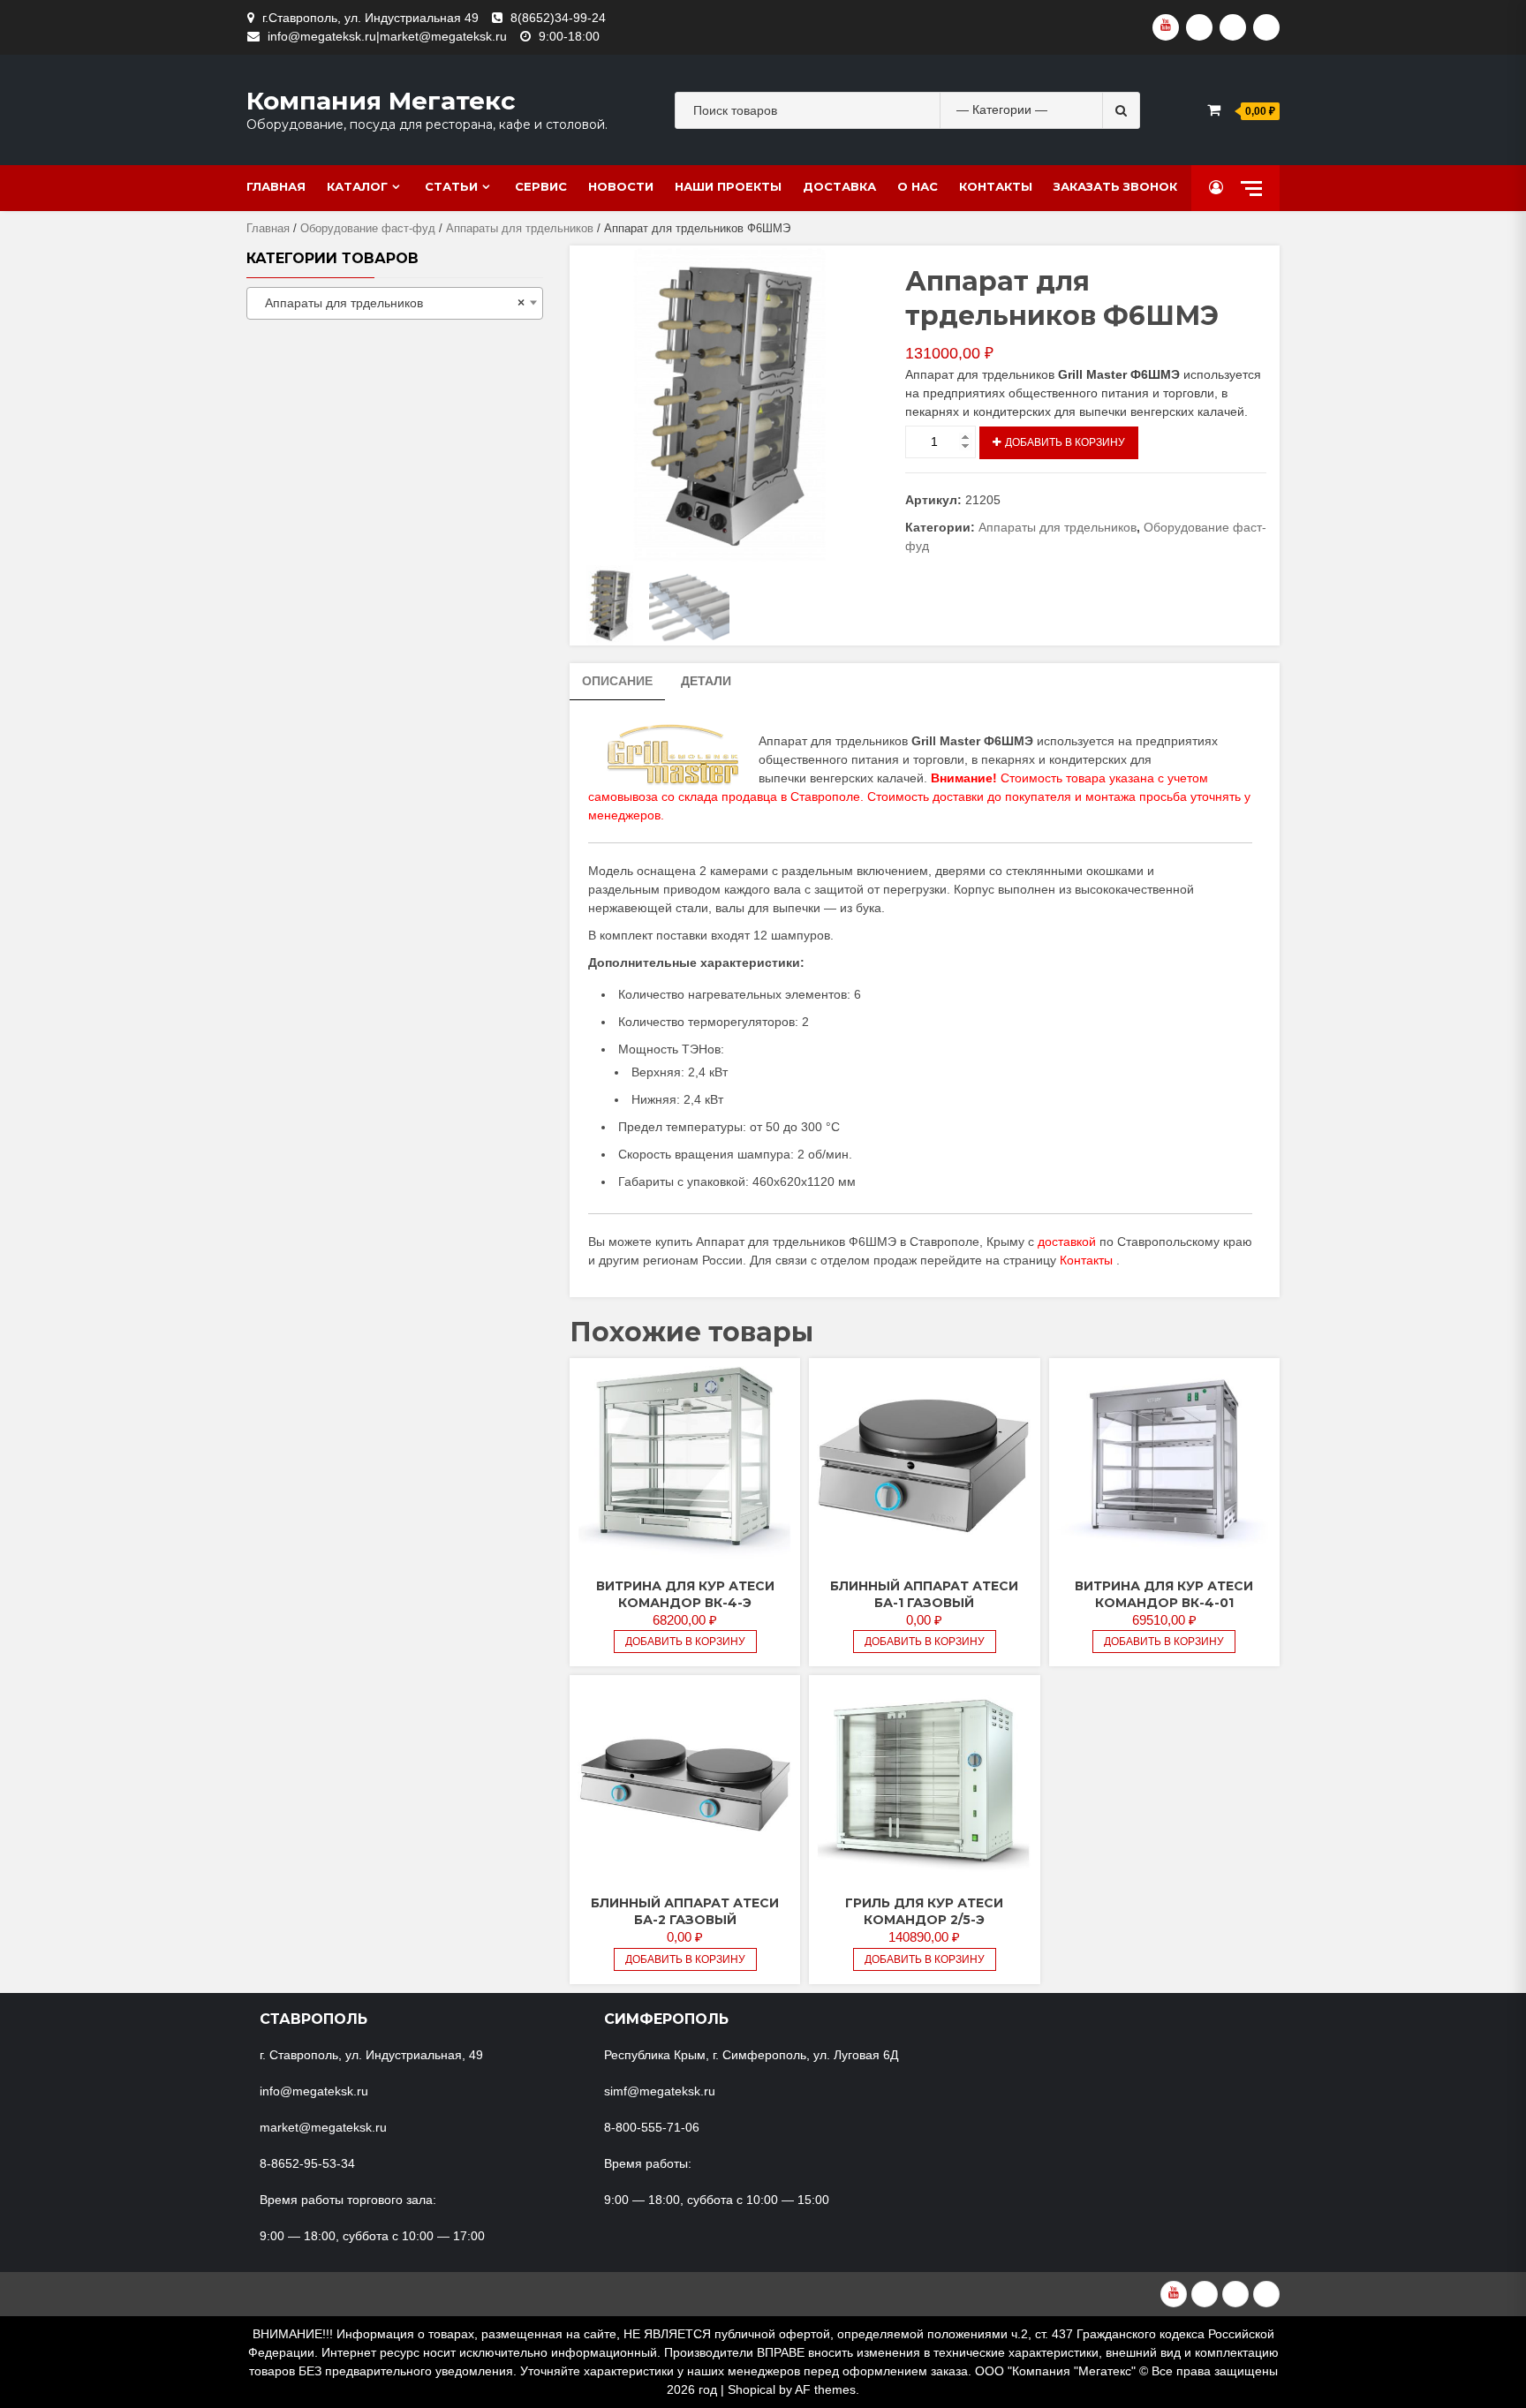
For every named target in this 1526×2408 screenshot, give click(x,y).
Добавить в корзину (1065, 442)
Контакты (996, 186)
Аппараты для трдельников (520, 228)
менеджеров (624, 815)
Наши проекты (728, 186)
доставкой (1067, 1242)
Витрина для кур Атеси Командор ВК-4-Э (685, 1594)
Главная (276, 186)
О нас (918, 186)
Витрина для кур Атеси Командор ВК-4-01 (1164, 1594)
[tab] (617, 682)
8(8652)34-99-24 (558, 18)
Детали (706, 681)
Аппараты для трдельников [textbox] (389, 303)
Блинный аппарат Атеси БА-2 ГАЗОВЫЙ (685, 1911)
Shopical (752, 2389)
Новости (621, 186)
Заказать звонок (1115, 186)
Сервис (541, 186)
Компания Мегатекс (381, 101)
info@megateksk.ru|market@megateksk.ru (387, 36)
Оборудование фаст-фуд (368, 228)
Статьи (451, 186)
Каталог (357, 186)
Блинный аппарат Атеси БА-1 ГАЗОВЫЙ (924, 1594)
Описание (617, 681)
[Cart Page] (1214, 110)
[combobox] (395, 303)
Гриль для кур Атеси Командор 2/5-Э (924, 1911)
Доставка (839, 186)
